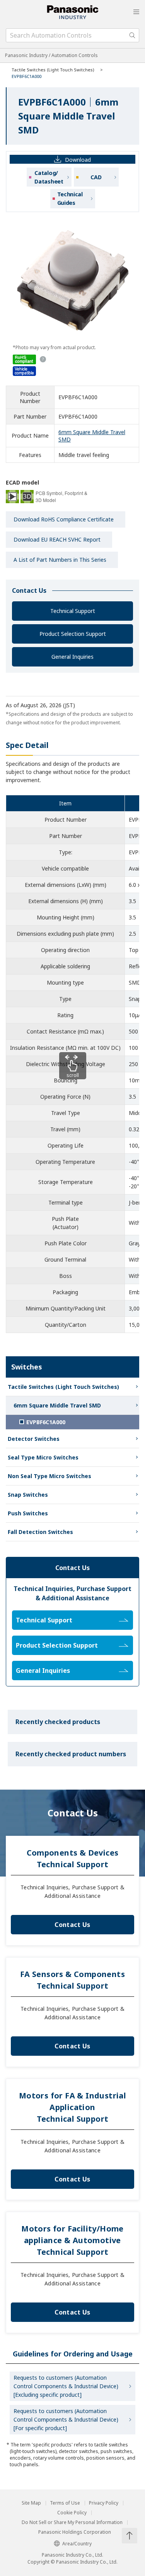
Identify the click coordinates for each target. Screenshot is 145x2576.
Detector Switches (34, 1439)
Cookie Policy (72, 2513)
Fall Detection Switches (40, 1532)
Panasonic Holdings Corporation (75, 2532)
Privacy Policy (104, 2503)
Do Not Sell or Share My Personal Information (72, 2522)
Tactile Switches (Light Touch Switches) (53, 70)
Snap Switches (28, 1495)
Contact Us (72, 1925)
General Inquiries (72, 657)
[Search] (132, 35)
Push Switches (28, 1513)
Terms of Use (65, 2503)
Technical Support (73, 611)
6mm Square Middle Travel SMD (57, 1405)
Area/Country (77, 2544)
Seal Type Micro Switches (43, 1457)
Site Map (31, 2503)
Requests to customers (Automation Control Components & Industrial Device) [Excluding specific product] (66, 2386)
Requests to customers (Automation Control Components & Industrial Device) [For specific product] (66, 2419)
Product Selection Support (73, 634)
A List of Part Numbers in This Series (60, 560)
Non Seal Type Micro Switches (49, 1476)
